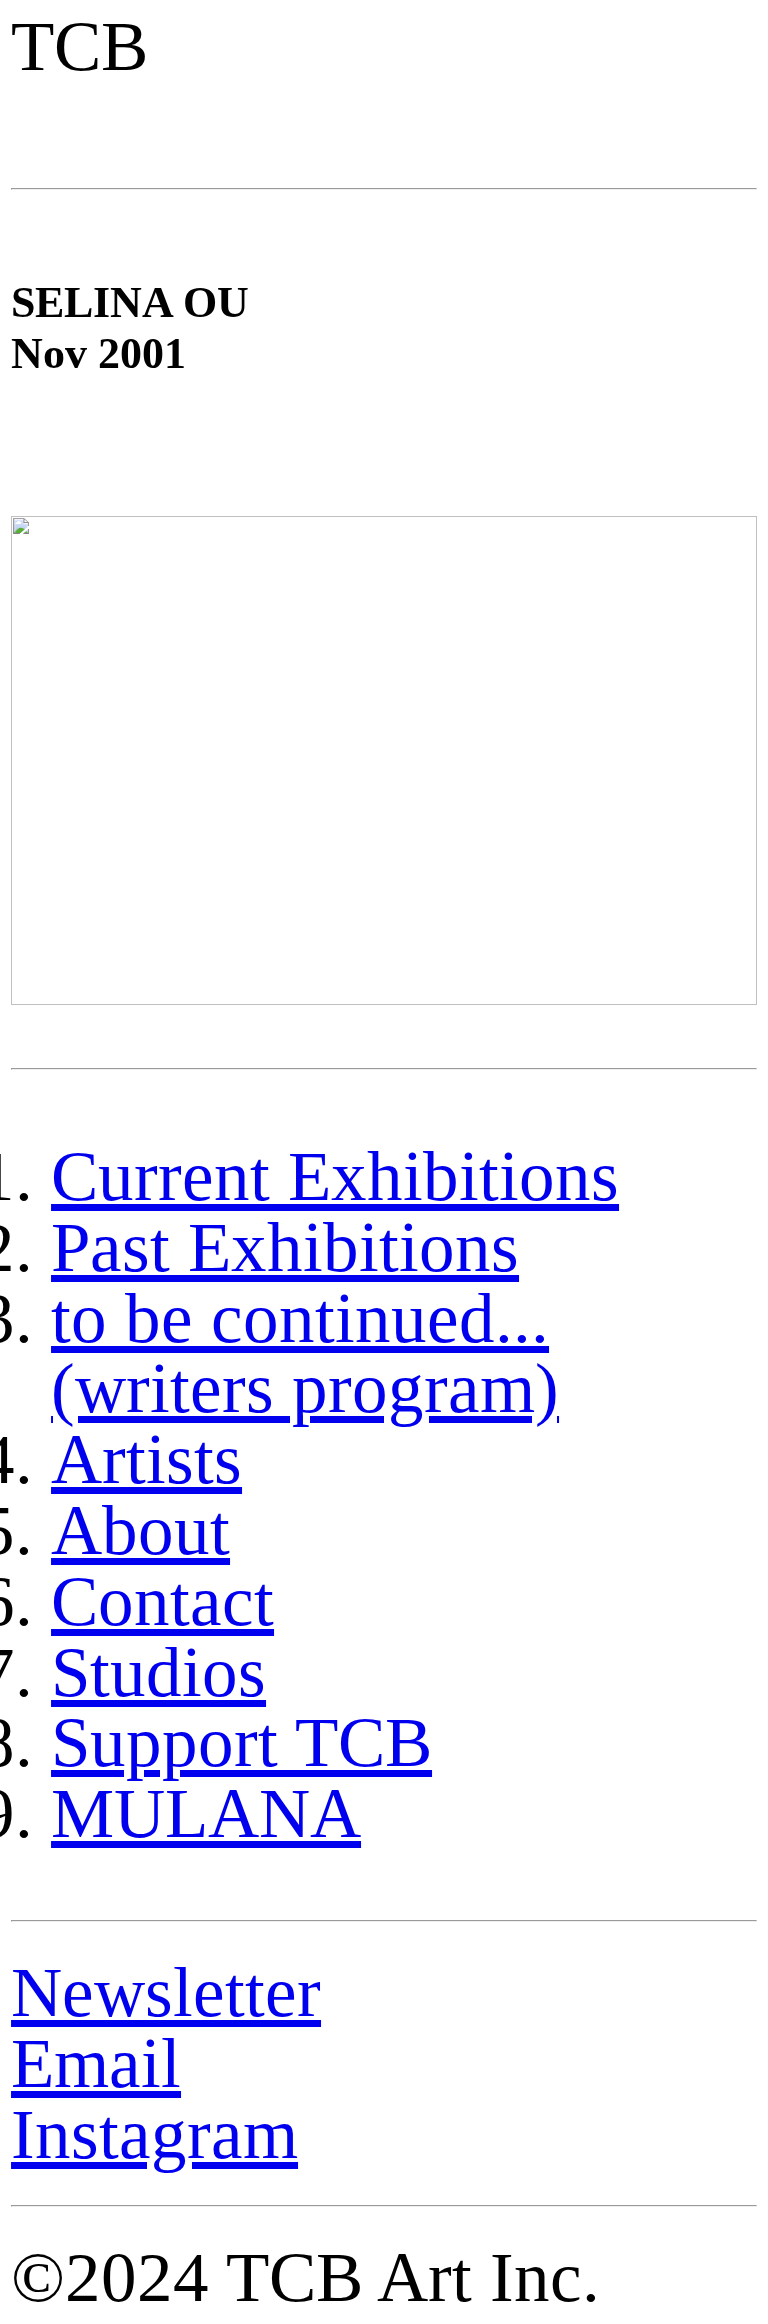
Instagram (154, 2134)
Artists (146, 1459)
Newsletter (166, 1992)
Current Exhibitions (335, 1176)
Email (96, 2063)
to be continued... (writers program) (305, 1353)
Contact (162, 1601)
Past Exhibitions (285, 1247)
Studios (158, 1672)
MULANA (206, 1813)
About (140, 1530)
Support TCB (241, 1742)
